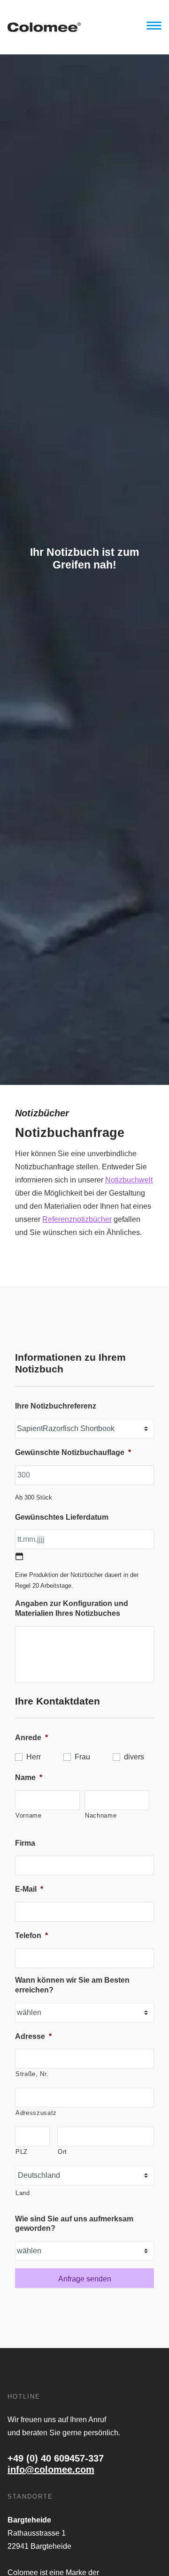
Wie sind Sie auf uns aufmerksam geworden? (74, 2224)
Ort (62, 2152)
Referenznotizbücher (77, 1219)
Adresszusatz (36, 2113)
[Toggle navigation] (154, 27)
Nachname (101, 1815)
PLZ (22, 2152)
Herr (34, 1757)
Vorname (29, 1815)
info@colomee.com (51, 2470)
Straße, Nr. (32, 2074)
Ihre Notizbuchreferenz (56, 1406)
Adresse (33, 2036)
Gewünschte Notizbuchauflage (73, 1452)
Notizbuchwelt (129, 1180)
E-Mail (29, 1889)
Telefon (31, 1936)
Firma (25, 1843)
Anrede (31, 1738)
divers (134, 1757)
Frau (82, 1757)
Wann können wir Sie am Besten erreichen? (72, 1985)
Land (23, 2193)
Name (29, 1777)
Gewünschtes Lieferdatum (62, 1517)
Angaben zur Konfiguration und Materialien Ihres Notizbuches (72, 1608)
